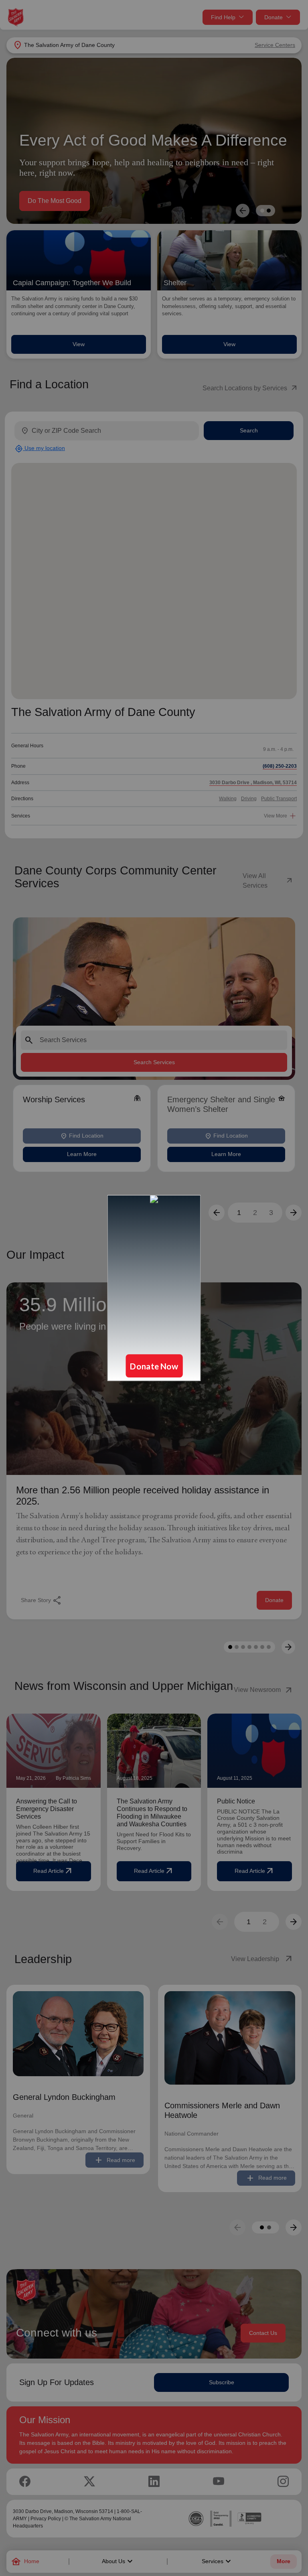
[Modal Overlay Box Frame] (154, 1288)
